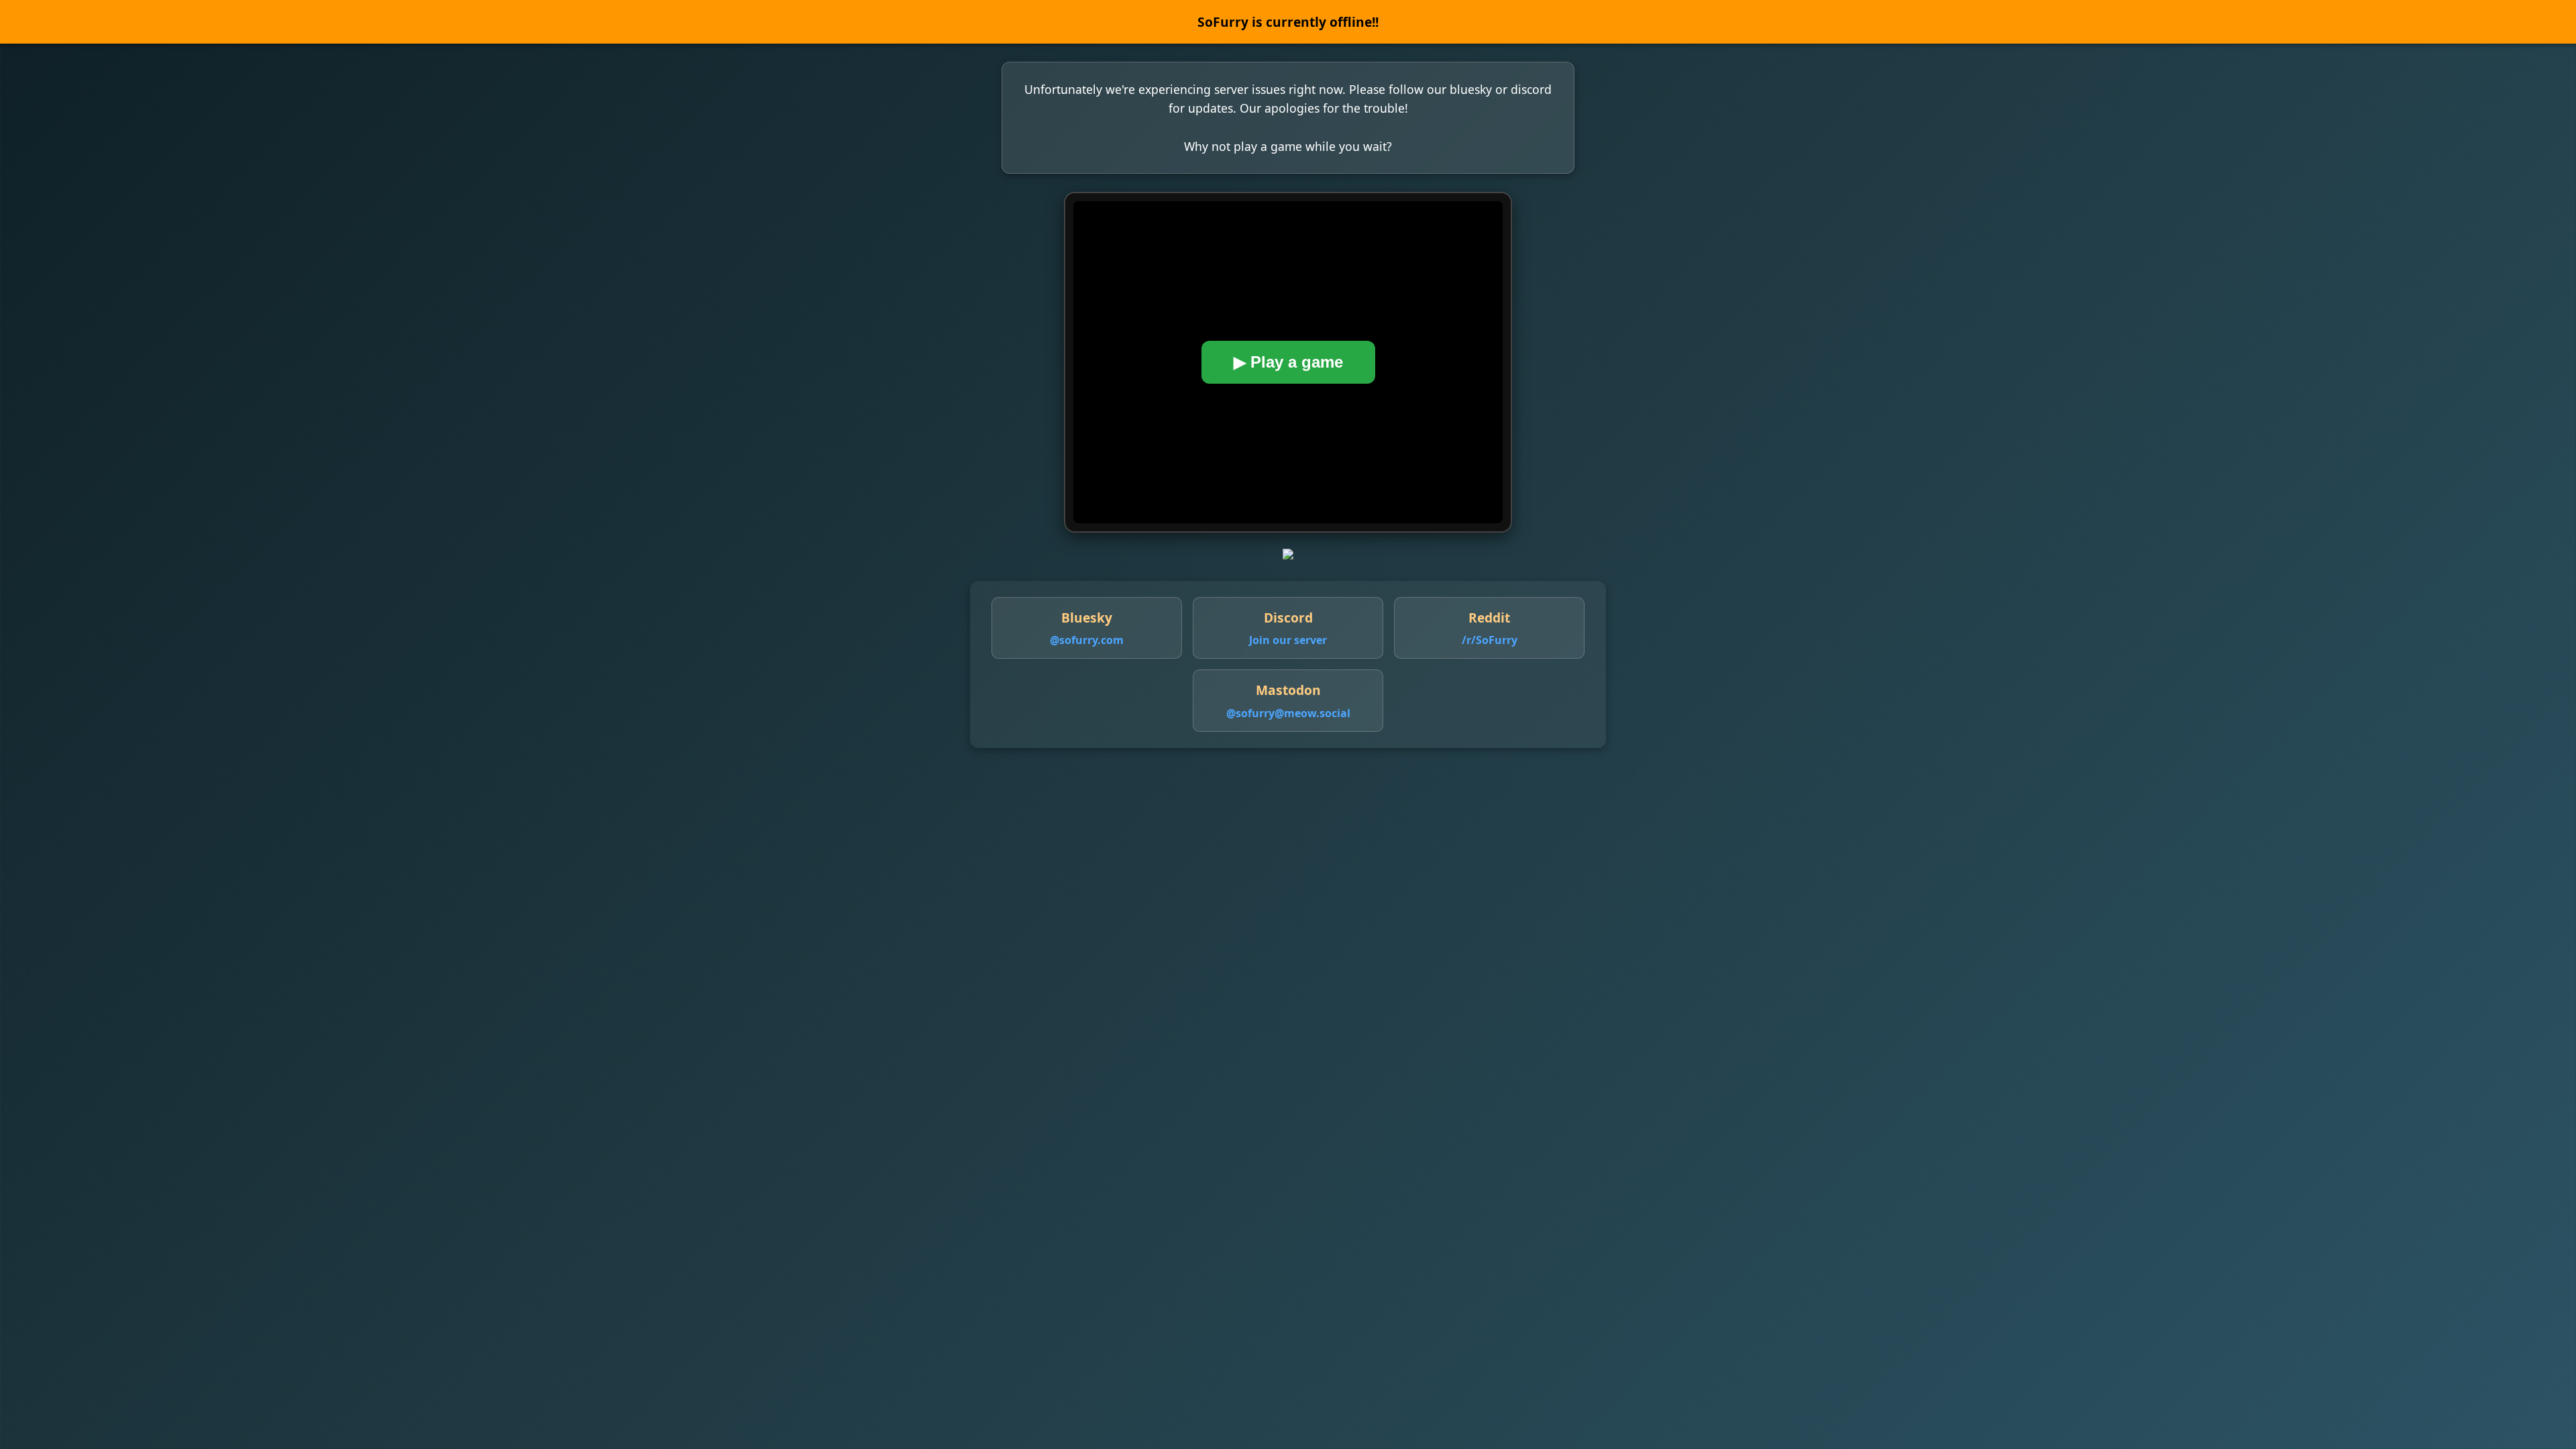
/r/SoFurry (1490, 640)
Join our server (1288, 640)
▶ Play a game (1288, 362)
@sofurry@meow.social (1288, 713)
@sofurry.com (1087, 640)
